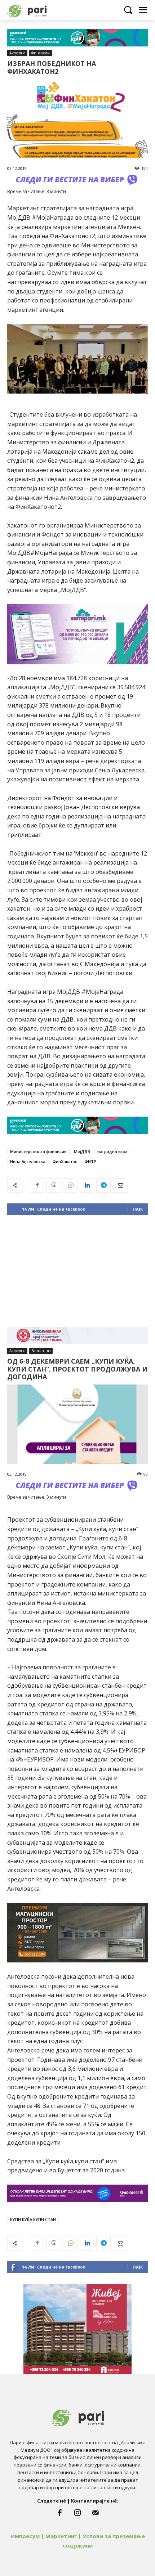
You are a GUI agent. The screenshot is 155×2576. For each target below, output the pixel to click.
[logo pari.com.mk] (40, 10)
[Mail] (96, 2513)
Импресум (25, 2536)
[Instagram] (77, 2513)
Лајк (138, 1209)
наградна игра (112, 1151)
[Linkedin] (87, 1185)
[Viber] (54, 1185)
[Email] (120, 1185)
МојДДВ (82, 1151)
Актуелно (17, 53)
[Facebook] (37, 1185)
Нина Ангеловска (28, 1161)
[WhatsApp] (70, 1185)
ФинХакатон (65, 1161)
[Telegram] (103, 1185)
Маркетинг (61, 2536)
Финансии (41, 53)
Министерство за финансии (38, 1151)
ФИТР (90, 1161)
